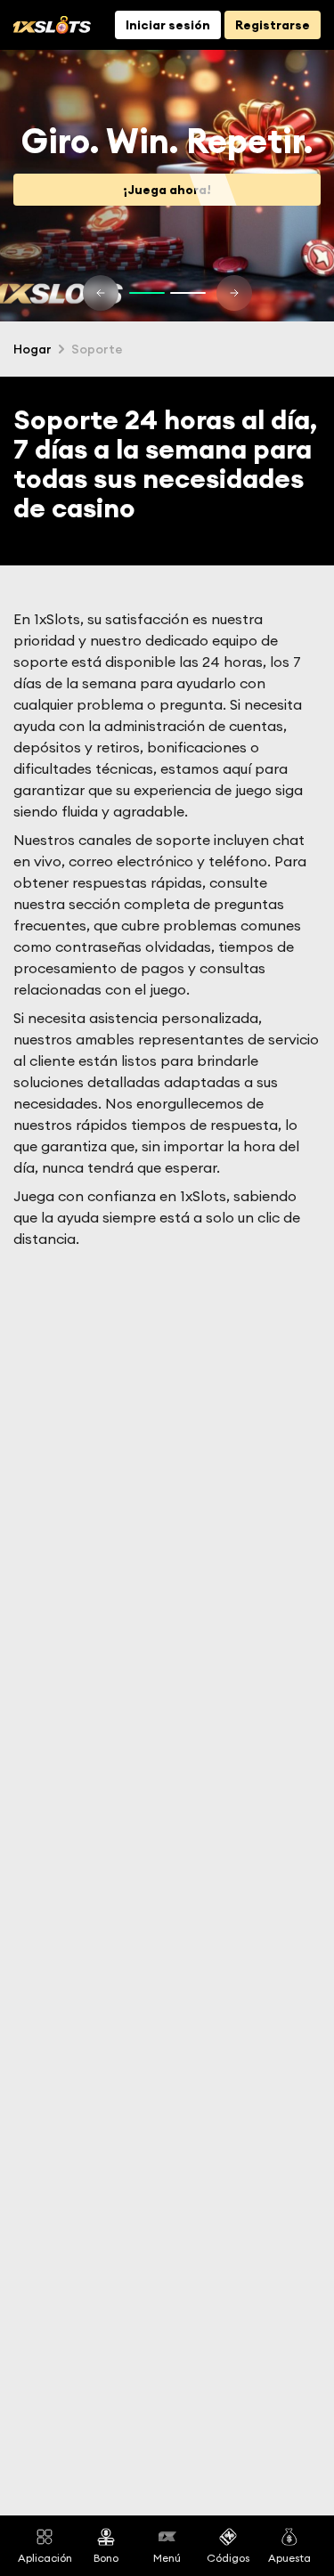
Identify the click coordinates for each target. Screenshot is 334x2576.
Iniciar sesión (168, 25)
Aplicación (45, 2557)
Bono (106, 2557)
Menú (167, 2557)
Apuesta (289, 2557)
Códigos (228, 2557)
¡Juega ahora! (167, 190)
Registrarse (273, 25)
